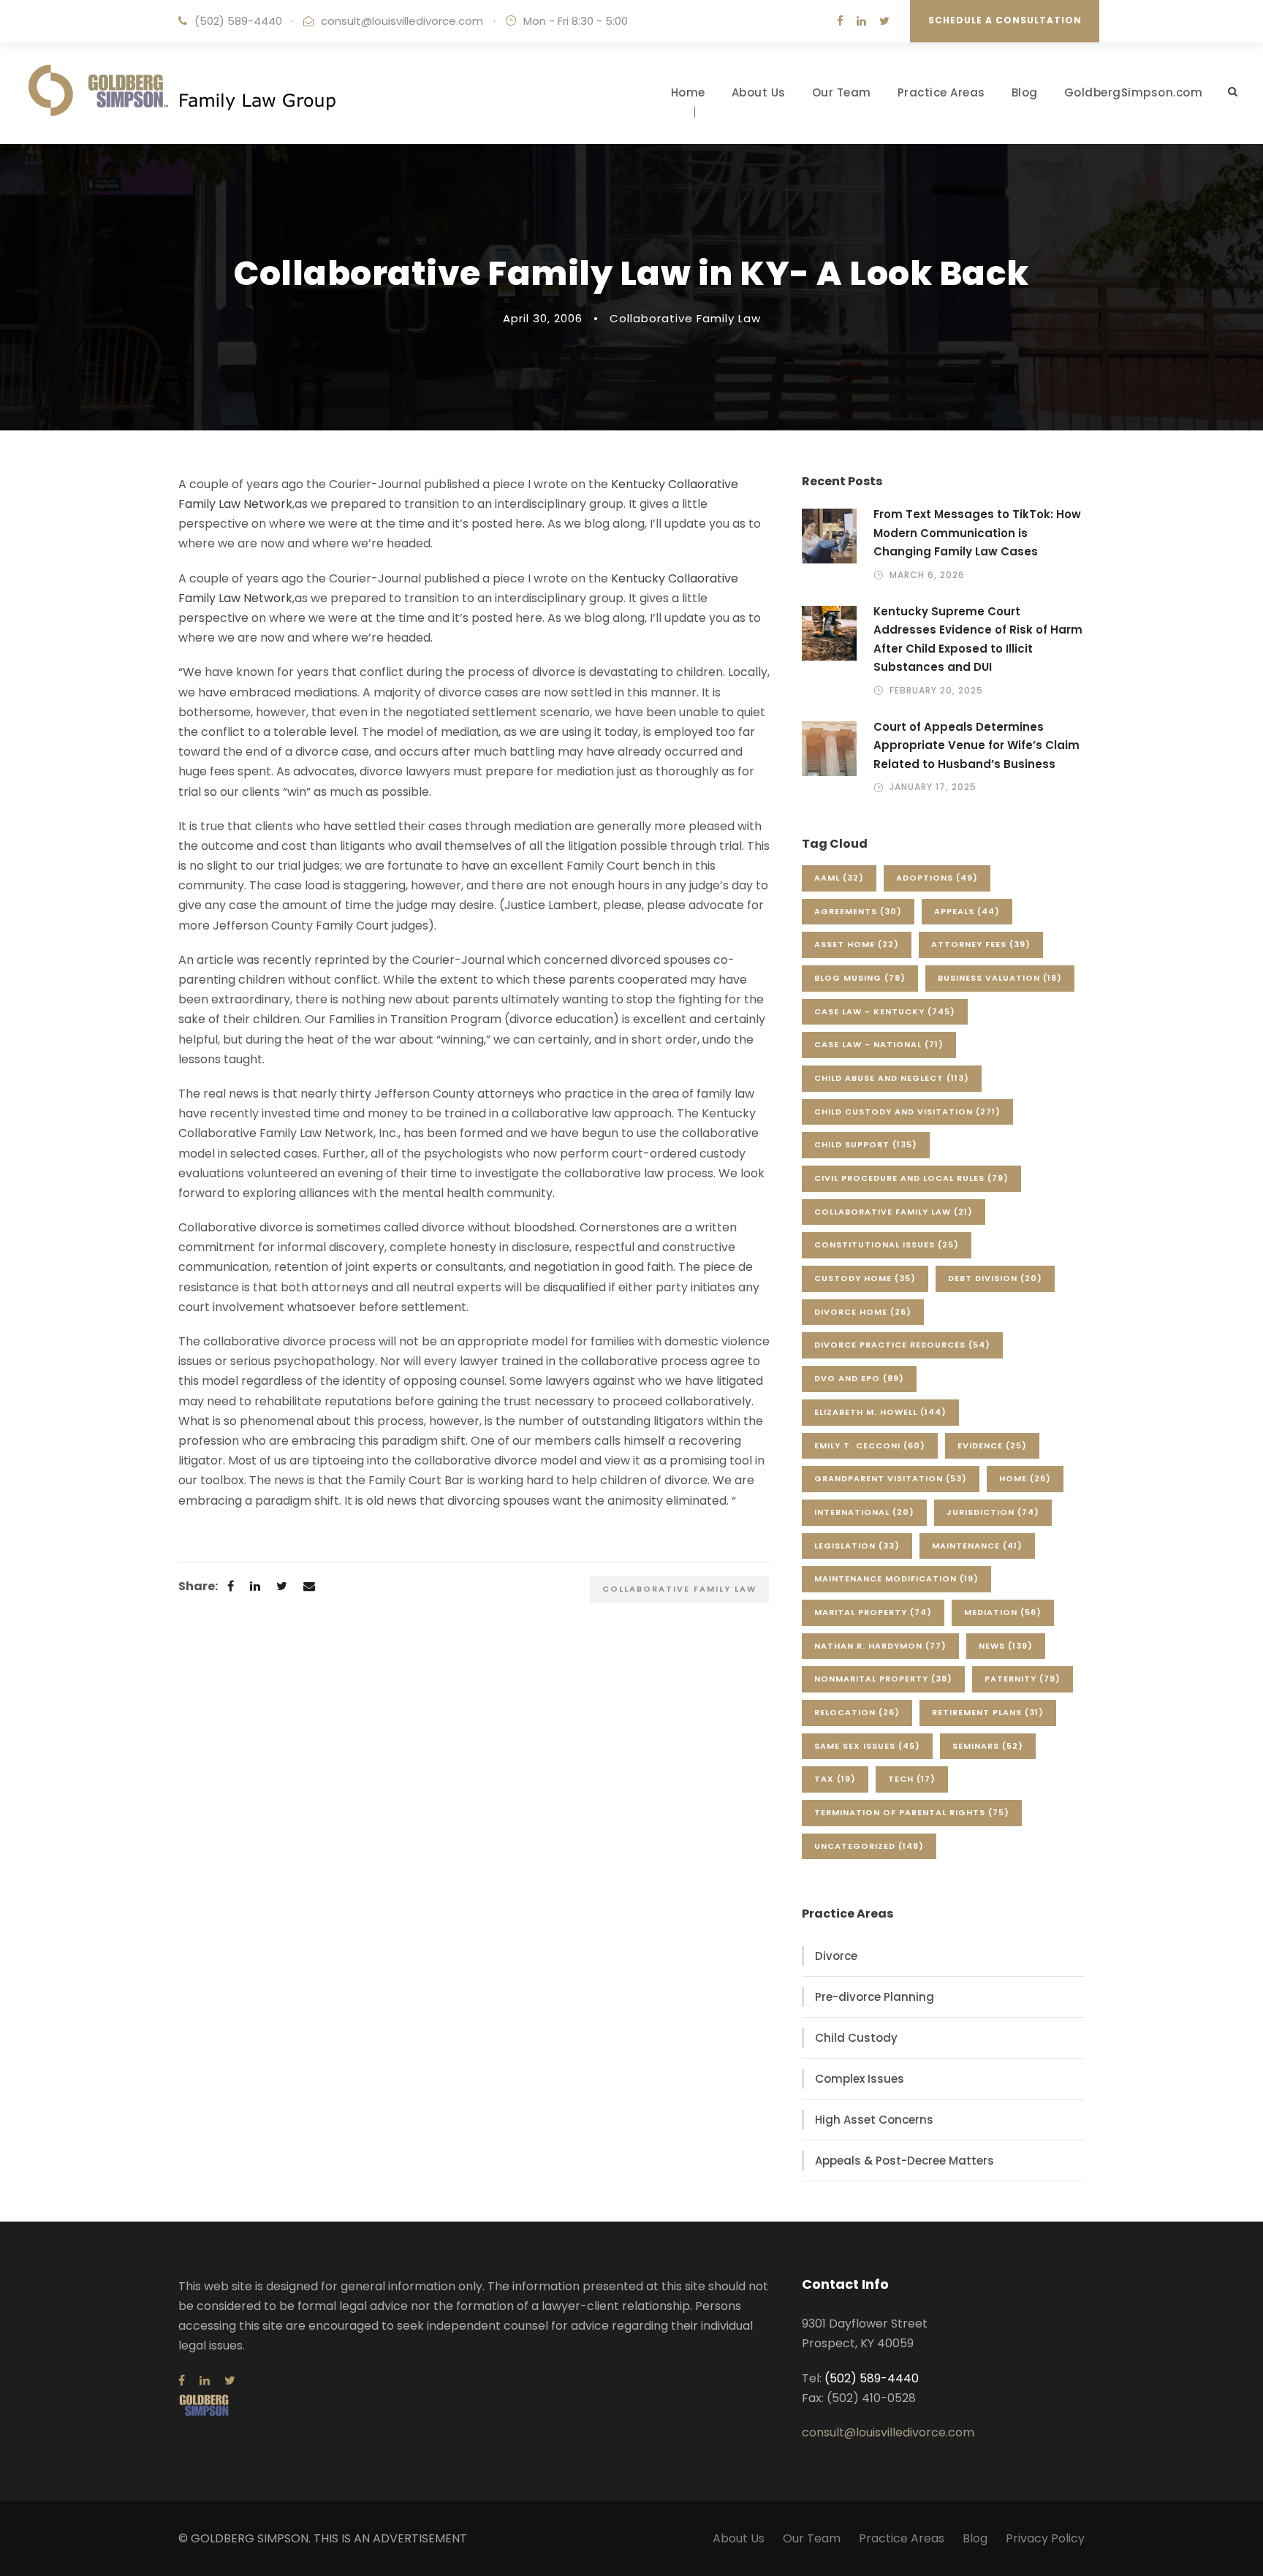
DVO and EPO (859, 1378)
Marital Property (873, 1612)
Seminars (988, 1746)
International (864, 1512)
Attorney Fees (981, 944)
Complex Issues (860, 2079)
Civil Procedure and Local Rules (911, 1178)
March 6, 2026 (927, 575)
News (1006, 1646)
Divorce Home (863, 1312)
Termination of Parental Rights (912, 1812)
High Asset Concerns (874, 2120)
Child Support (866, 1144)
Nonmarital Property (883, 1679)
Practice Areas (941, 92)
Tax (835, 1779)
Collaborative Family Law (685, 318)
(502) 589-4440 (238, 21)
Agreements (858, 911)
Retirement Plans (988, 1712)
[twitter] (884, 21)
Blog (1025, 92)
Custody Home (865, 1278)
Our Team (842, 92)
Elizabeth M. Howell (880, 1412)
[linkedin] (861, 21)
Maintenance (977, 1546)
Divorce (836, 1956)
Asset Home (857, 944)
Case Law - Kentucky (885, 1011)
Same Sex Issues (867, 1746)
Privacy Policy (1045, 2538)
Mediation (1003, 1612)
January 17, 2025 (933, 787)
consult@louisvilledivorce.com (402, 21)
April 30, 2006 (543, 318)
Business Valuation (1000, 978)
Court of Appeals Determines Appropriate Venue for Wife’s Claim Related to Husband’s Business (976, 745)
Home (688, 92)
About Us (759, 92)
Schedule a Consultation (1005, 20)
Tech (912, 1779)
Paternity (1023, 1679)
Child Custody (856, 2038)
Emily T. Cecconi (870, 1445)
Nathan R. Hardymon (880, 1646)
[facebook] (840, 21)
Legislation (857, 1546)
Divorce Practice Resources (902, 1345)
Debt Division (995, 1278)
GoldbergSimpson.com (1134, 92)
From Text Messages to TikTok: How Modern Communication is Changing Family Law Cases (977, 533)
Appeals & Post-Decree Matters (904, 2161)
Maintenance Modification (896, 1578)
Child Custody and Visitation (907, 1112)
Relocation (857, 1712)
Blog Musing (860, 978)
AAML (839, 878)
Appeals (967, 911)
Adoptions (937, 878)
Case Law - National (879, 1044)
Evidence (992, 1445)
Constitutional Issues (887, 1245)
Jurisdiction (993, 1512)
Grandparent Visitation (891, 1478)
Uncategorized (869, 1846)
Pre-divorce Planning (875, 1997)
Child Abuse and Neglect (892, 1078)
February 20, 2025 (936, 690)
